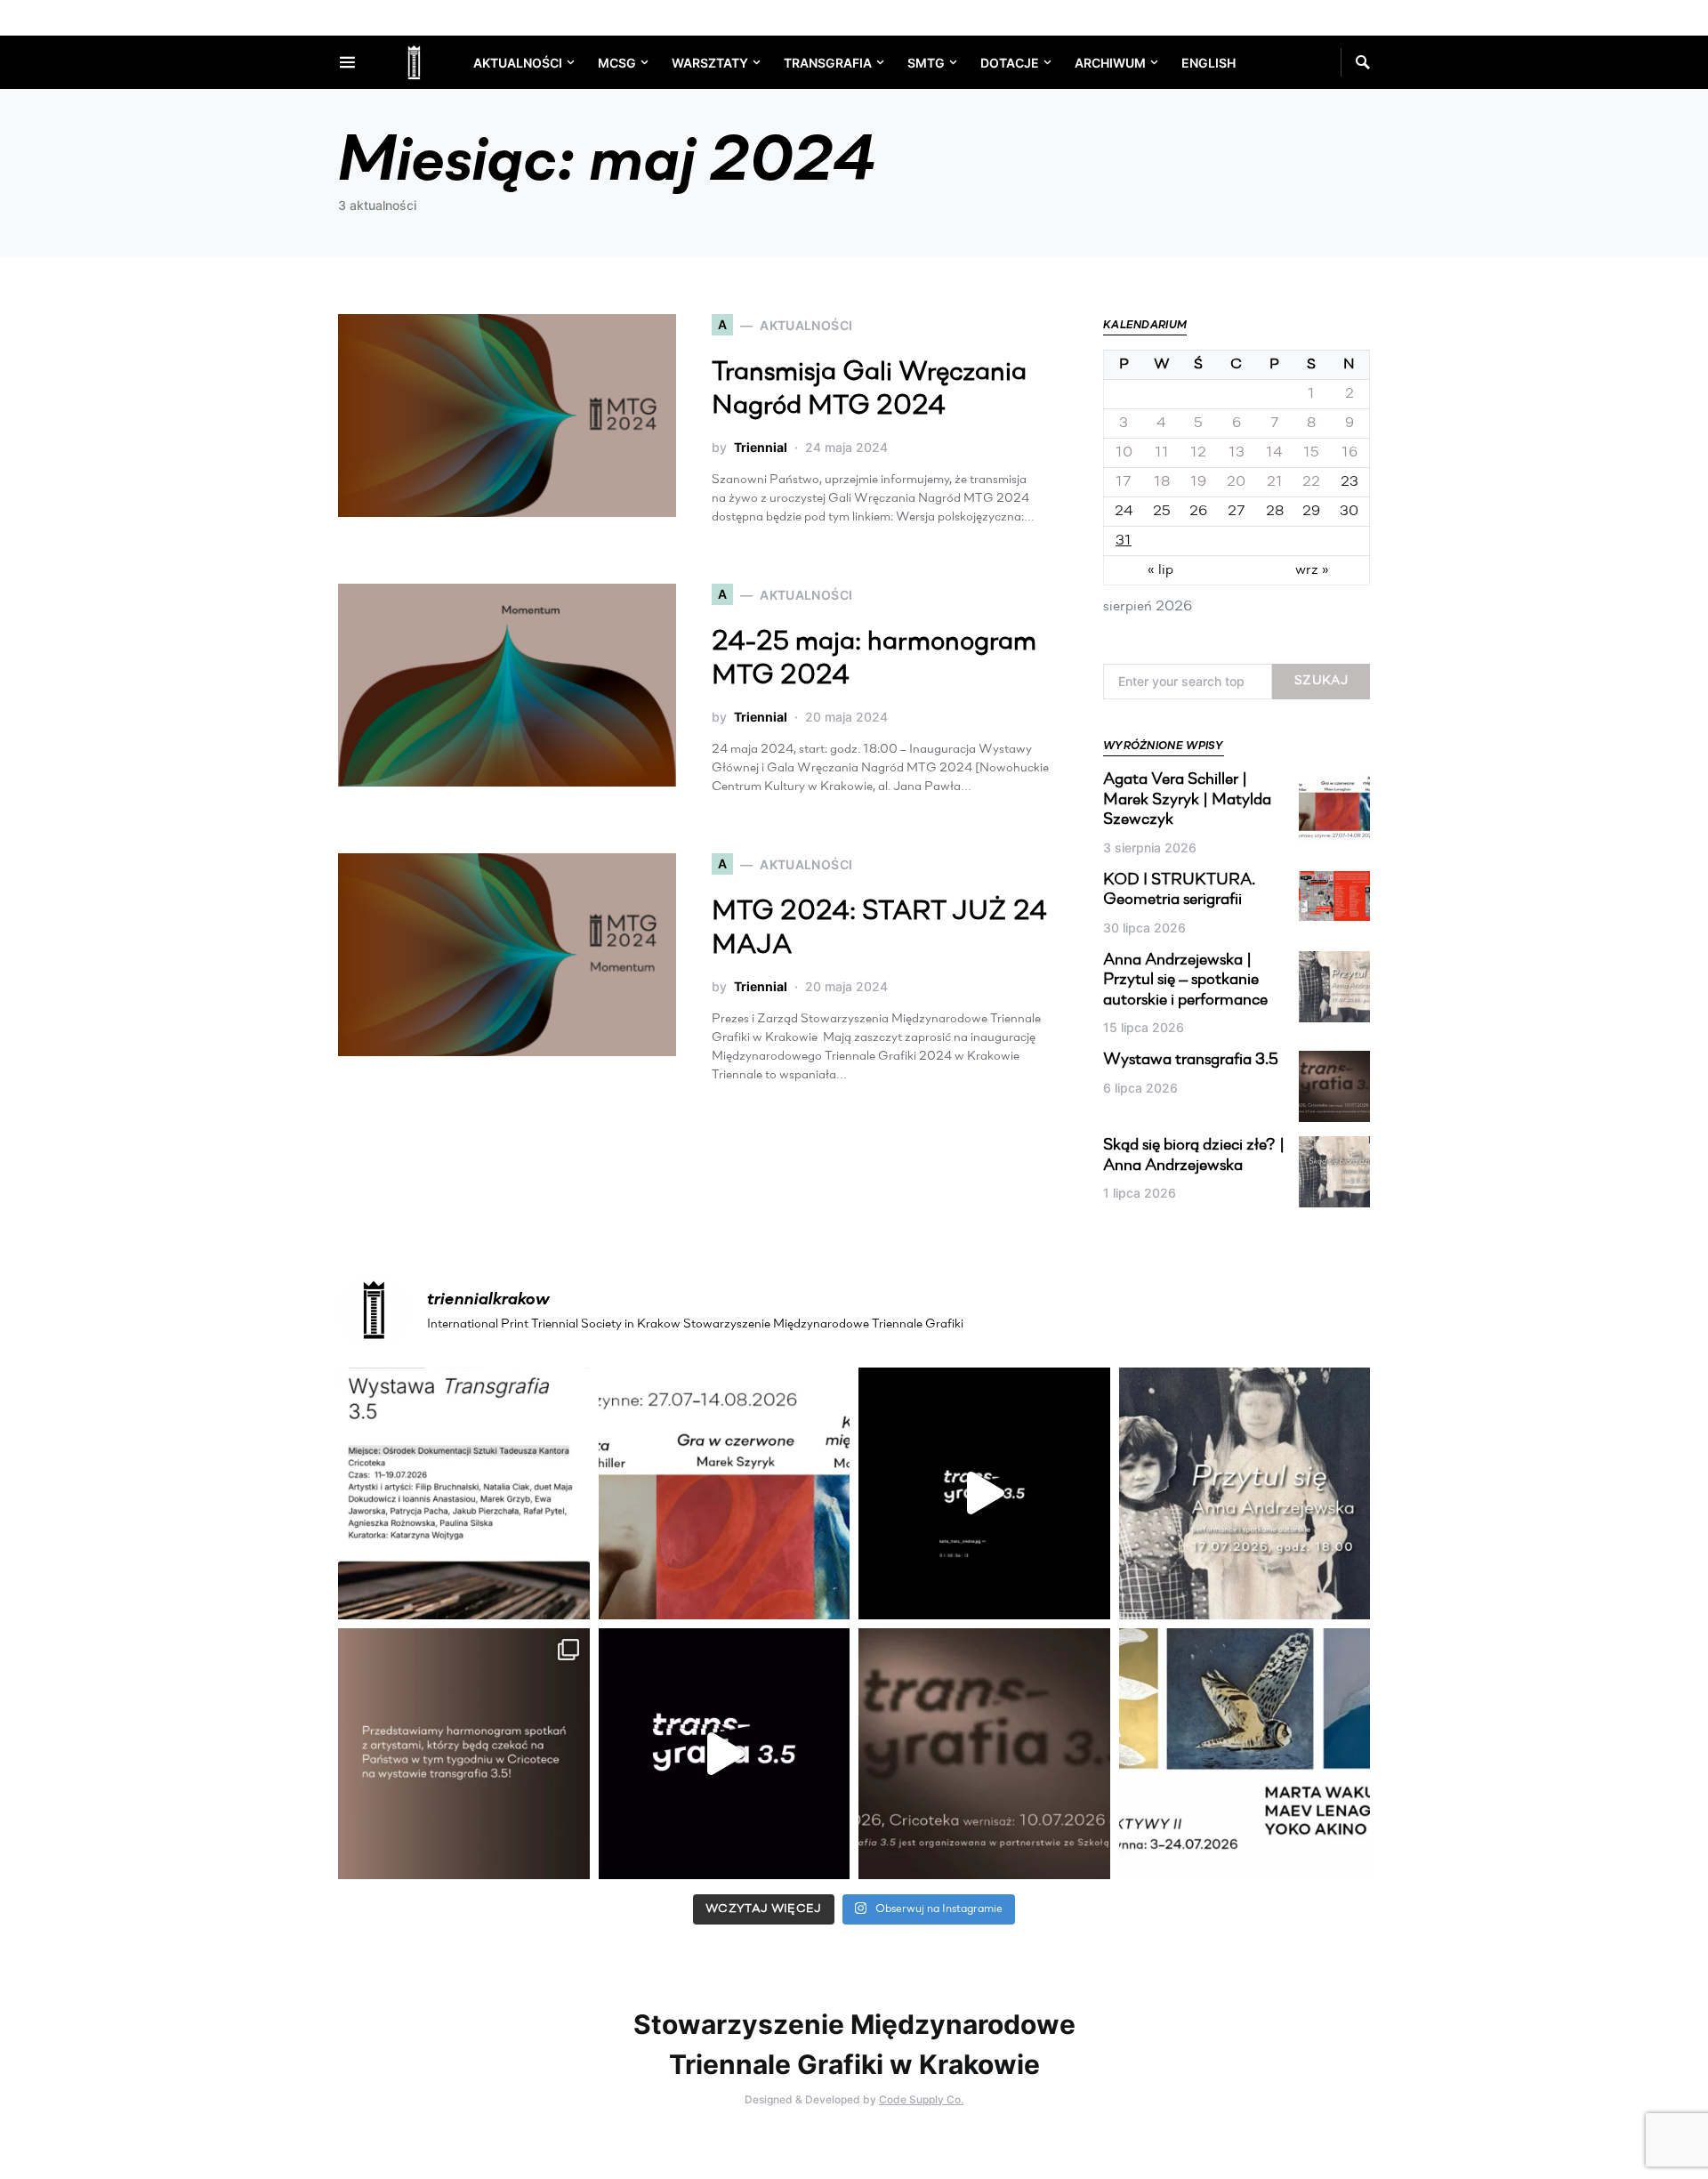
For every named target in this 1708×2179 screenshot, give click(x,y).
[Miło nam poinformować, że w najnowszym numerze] (464, 1493)
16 (1349, 453)
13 (1237, 453)
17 (1124, 482)
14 (1274, 453)
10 (1124, 453)
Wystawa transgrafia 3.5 (1191, 1061)
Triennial (761, 447)
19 (1198, 482)
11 (1162, 453)
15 (1311, 453)
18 (1162, 482)
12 (1198, 453)
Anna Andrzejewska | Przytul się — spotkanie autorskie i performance (1185, 981)
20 (1236, 482)
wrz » (1312, 570)
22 (1311, 482)
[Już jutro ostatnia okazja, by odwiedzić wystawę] (984, 1493)
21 (1275, 482)
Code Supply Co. (921, 2099)
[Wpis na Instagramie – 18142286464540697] (464, 1754)
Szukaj (1321, 681)
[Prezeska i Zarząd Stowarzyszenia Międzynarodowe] (725, 1493)
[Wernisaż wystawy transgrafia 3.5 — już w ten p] (725, 1754)
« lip (1160, 570)
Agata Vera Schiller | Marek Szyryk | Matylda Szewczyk (1187, 800)
